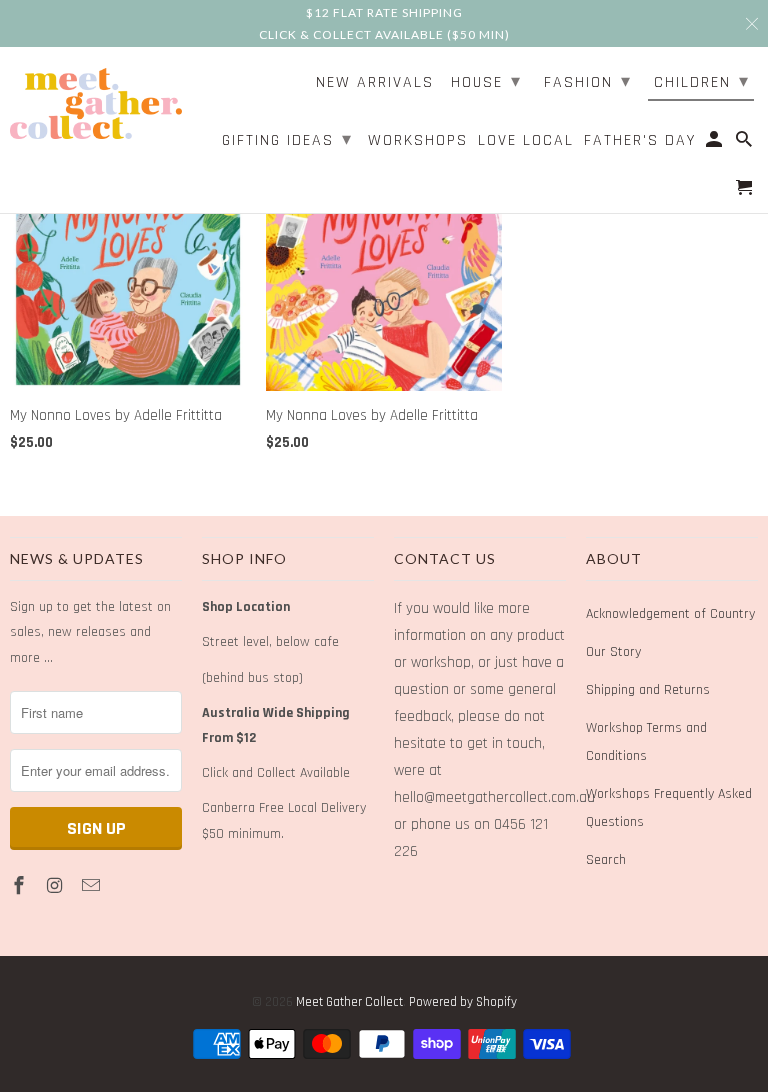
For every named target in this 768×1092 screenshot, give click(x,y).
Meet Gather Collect (349, 1002)
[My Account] (715, 144)
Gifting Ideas (287, 139)
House (486, 81)
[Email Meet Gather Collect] (93, 886)
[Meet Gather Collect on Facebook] (21, 886)
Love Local (526, 141)
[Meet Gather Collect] (96, 100)
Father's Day (640, 141)
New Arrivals (375, 83)
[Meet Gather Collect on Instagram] (57, 886)
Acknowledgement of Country (670, 614)
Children (702, 81)
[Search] (745, 144)
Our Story (613, 652)
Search (606, 860)
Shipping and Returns (648, 690)
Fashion (588, 81)
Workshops (418, 141)
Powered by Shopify (463, 1002)
